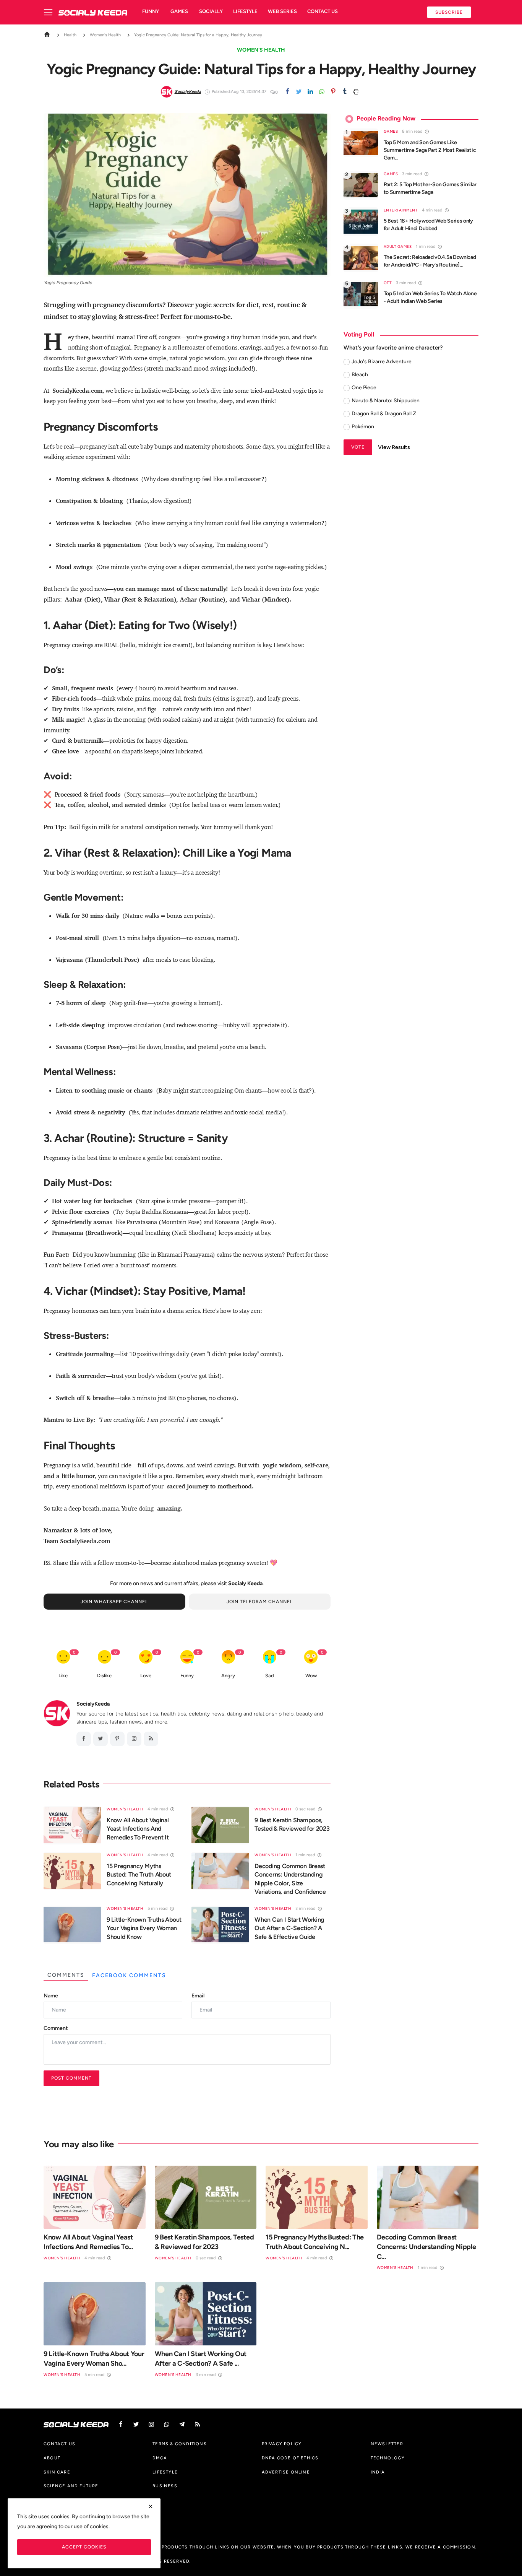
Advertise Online (286, 2472)
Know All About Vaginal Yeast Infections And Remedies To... (88, 2242)
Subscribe (449, 12)
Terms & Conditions (180, 2444)
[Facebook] (287, 92)
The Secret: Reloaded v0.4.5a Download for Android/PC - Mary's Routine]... (430, 261)
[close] (151, 2506)
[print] (356, 92)
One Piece (364, 388)
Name (51, 1996)
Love (146, 1676)
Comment (56, 2028)
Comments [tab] (66, 1975)
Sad (270, 1676)
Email (198, 1996)
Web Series (282, 11)
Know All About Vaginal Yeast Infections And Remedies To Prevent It (138, 1829)
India (378, 2472)
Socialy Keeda (245, 1583)
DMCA (160, 2458)
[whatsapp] (322, 92)
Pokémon (363, 427)
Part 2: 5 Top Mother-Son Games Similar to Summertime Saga (430, 188)
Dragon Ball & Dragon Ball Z (384, 414)
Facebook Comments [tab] (129, 1975)
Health (70, 35)
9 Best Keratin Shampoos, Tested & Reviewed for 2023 (292, 1824)
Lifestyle (245, 11)
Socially (211, 11)
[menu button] (51, 12)
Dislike (104, 1676)
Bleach (360, 375)
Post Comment (71, 2078)
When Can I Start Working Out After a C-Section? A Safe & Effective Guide (289, 1928)
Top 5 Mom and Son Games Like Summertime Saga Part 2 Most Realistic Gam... (430, 150)
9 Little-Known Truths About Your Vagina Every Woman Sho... (94, 2359)
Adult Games (398, 246)
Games (179, 11)
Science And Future (71, 2486)
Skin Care (57, 2472)
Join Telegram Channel (260, 1601)
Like (63, 1676)
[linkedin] (310, 92)
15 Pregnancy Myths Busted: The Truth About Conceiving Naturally (139, 1875)
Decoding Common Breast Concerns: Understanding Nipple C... (426, 2247)
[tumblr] (345, 92)
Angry (228, 1676)
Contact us (323, 11)
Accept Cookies (84, 2547)
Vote (358, 447)
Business (165, 2486)
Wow (311, 1676)
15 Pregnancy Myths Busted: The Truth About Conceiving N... (315, 2242)
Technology (388, 2458)
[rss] (198, 2424)
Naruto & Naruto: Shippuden (386, 401)
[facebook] (84, 1739)
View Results (394, 447)
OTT (388, 283)
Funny (151, 11)
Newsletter (387, 2444)
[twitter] (299, 92)
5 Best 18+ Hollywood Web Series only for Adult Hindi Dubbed (428, 225)
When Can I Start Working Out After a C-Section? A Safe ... (201, 2359)
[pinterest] (333, 92)
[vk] (167, 2424)
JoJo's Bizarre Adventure (382, 362)
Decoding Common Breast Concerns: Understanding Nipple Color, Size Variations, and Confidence (290, 1879)
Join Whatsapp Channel (114, 1601)
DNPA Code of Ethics (290, 2458)
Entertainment (401, 210)
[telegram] (182, 2424)
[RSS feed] (151, 1739)
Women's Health (105, 35)
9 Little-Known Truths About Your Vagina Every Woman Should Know (144, 1928)
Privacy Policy (282, 2444)
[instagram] (134, 1739)
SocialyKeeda (93, 1704)
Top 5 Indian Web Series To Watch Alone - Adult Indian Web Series (430, 297)
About (52, 2458)
